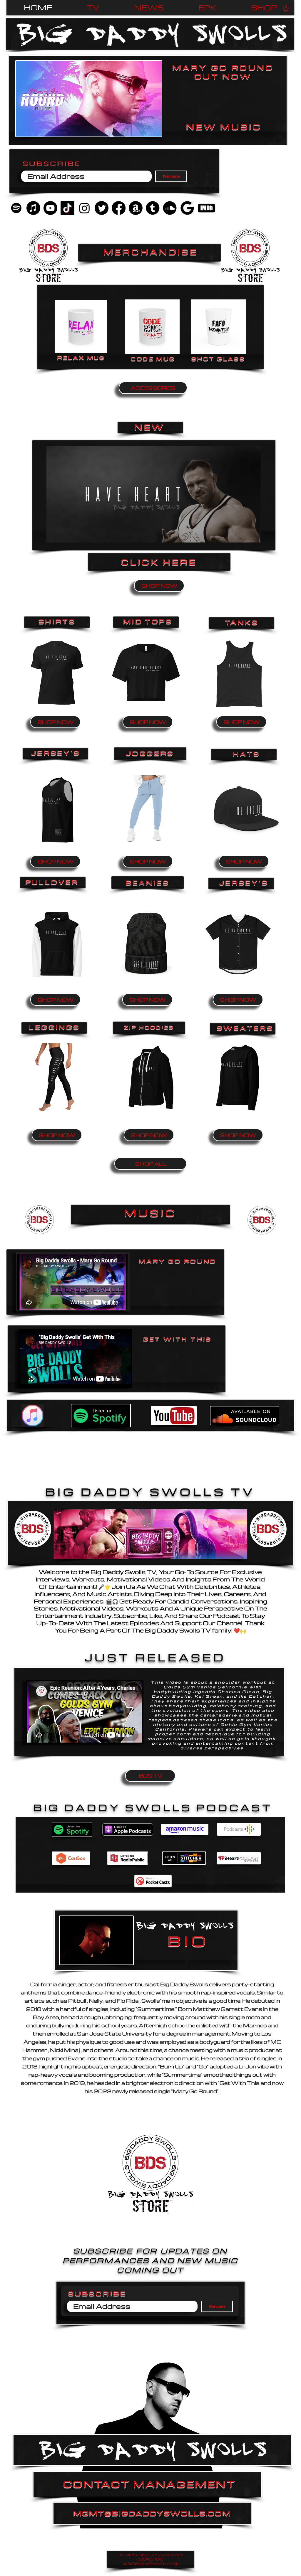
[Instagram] (85, 208)
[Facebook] (119, 208)
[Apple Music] (33, 208)
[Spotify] (16, 208)
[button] (286, 8)
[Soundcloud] (170, 208)
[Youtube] (50, 208)
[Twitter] (102, 208)
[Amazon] (136, 208)
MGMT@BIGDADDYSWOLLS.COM (152, 2513)
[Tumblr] (153, 208)
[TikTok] (67, 208)
